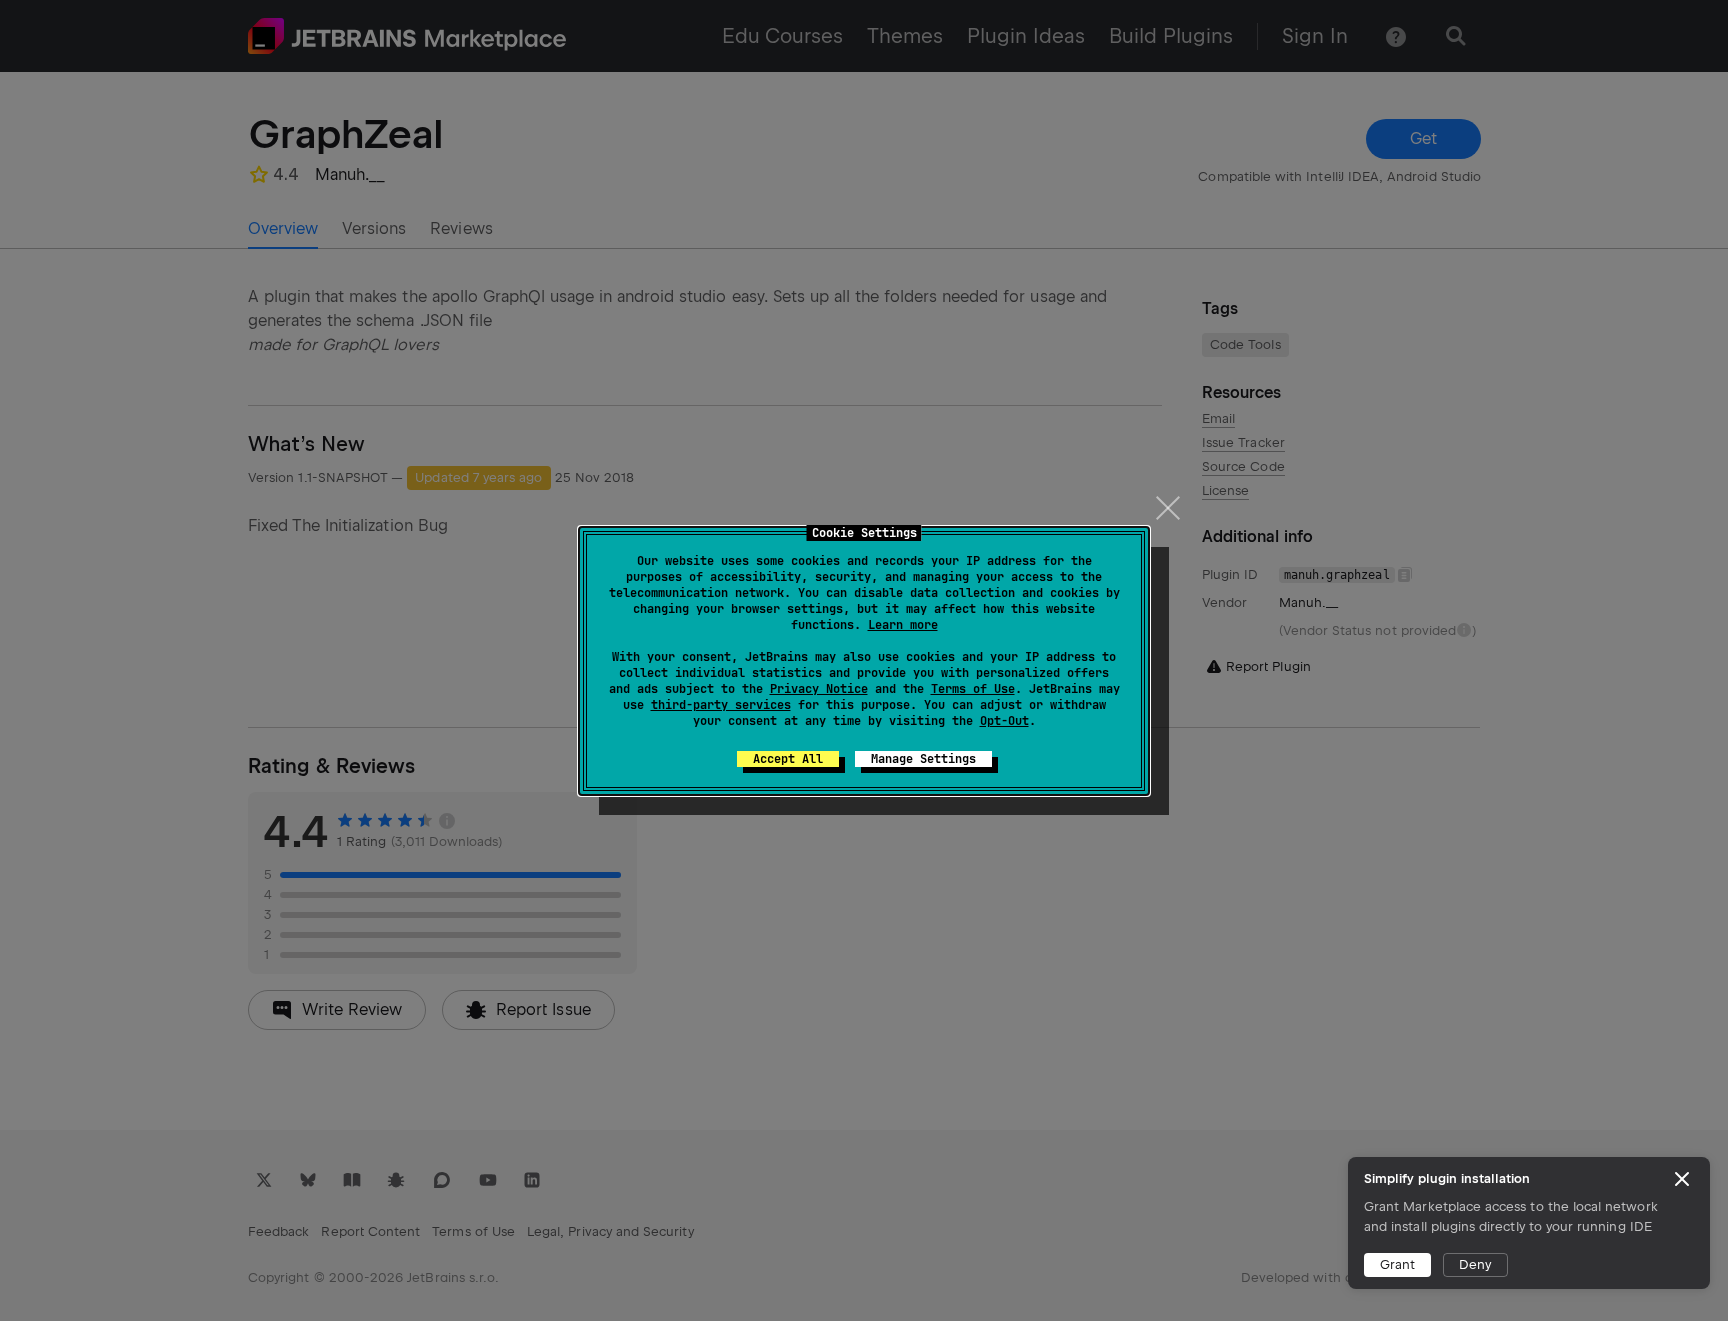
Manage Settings (923, 759)
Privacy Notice (819, 689)
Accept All (788, 759)
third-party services (721, 705)
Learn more (903, 625)
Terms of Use (973, 689)
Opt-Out (1004, 721)
